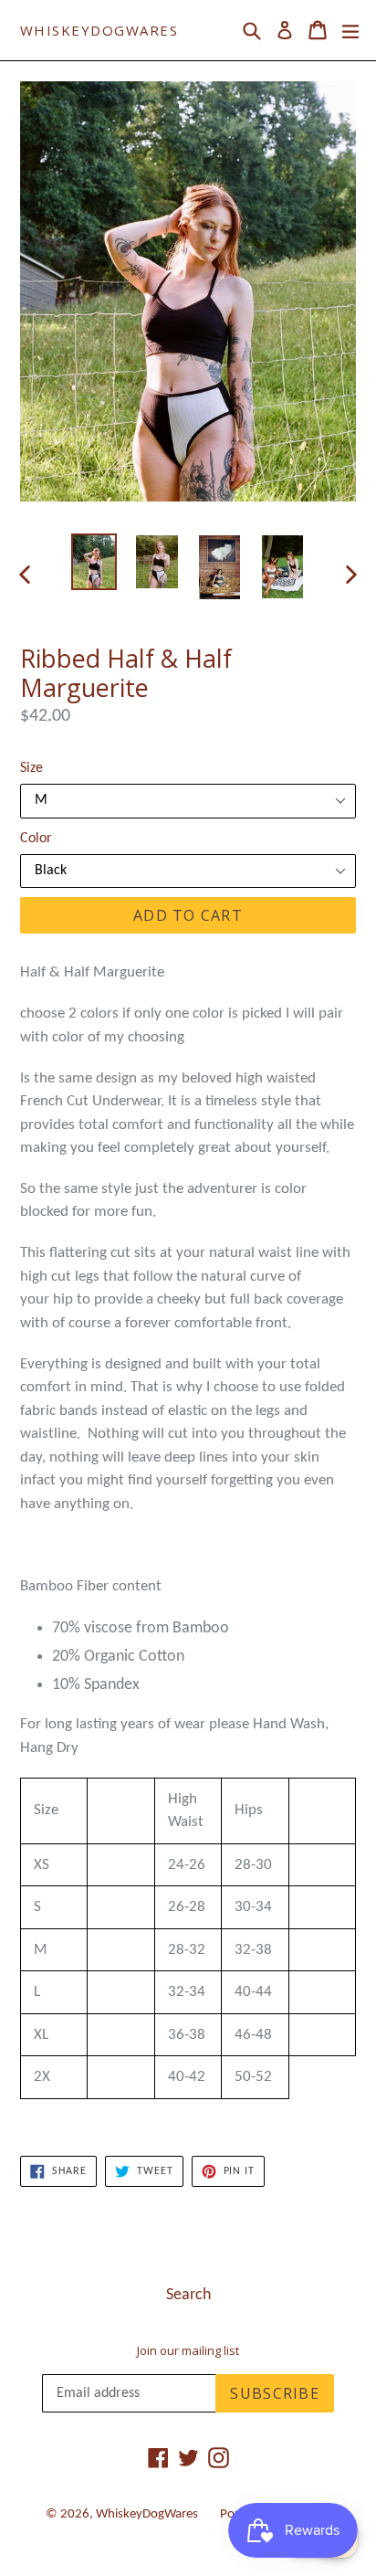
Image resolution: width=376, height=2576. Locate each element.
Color (36, 839)
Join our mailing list (188, 2351)
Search (188, 2295)
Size (31, 768)
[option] (94, 562)
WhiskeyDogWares (99, 30)
